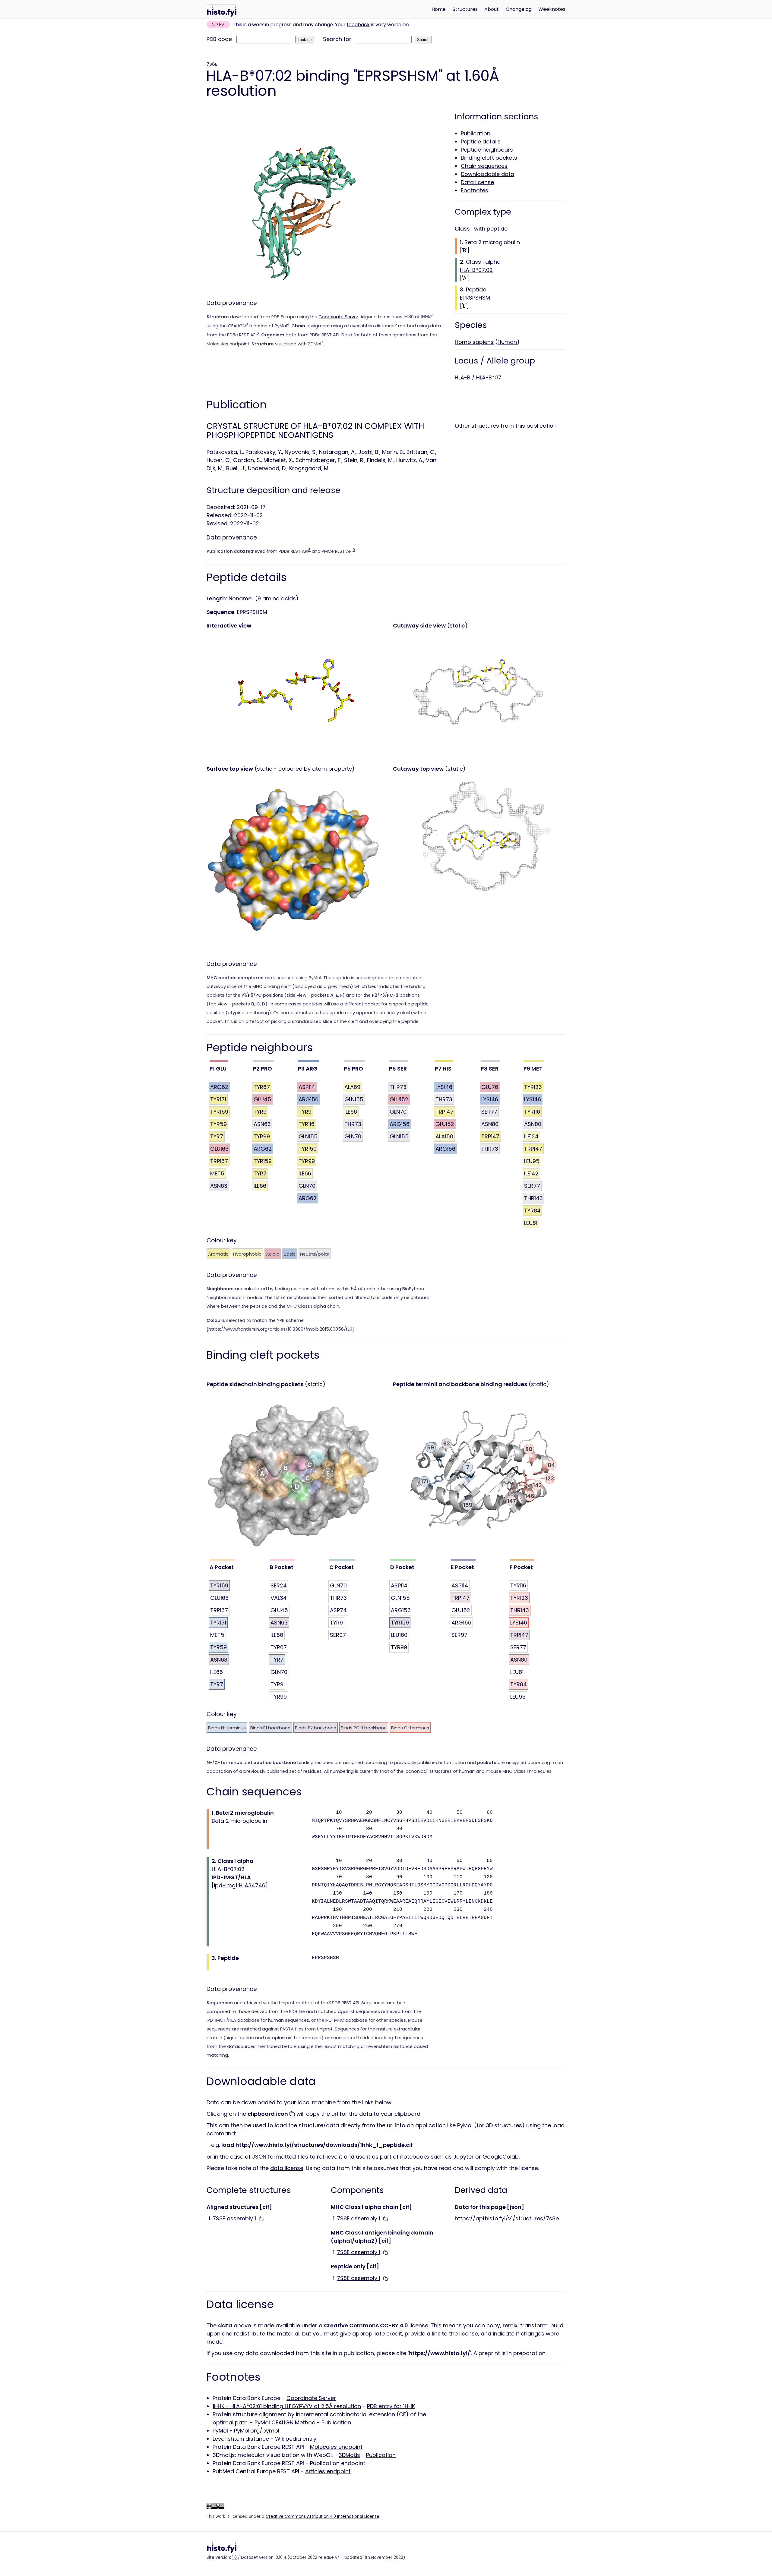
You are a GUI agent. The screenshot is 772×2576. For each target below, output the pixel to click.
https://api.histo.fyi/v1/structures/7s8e (507, 2218)
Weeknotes (552, 9)
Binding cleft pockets (489, 158)
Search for (337, 39)
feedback (358, 25)
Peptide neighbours (487, 150)
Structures (465, 9)
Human (507, 342)
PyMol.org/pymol (257, 2431)
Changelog (519, 9)
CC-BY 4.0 (394, 2325)
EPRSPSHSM (475, 298)
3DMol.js (349, 2455)
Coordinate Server (338, 317)
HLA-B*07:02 (476, 270)
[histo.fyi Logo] (222, 11)
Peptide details (481, 142)
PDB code (219, 39)
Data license (477, 182)
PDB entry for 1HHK (391, 2406)
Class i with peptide (481, 229)
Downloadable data (487, 174)
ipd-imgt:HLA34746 (240, 1885)
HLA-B (463, 377)
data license (287, 2168)
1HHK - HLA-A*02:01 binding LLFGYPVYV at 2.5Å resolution (287, 2406)
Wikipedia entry (296, 2439)
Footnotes (475, 190)
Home (439, 9)
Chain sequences (484, 166)
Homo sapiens (474, 342)
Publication (476, 133)
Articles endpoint (328, 2471)
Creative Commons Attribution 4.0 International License (323, 2516)
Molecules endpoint (336, 2447)
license (418, 2325)
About (492, 9)
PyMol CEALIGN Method (285, 2422)
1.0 (234, 2557)
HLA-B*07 (489, 377)
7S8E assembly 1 (234, 2218)
